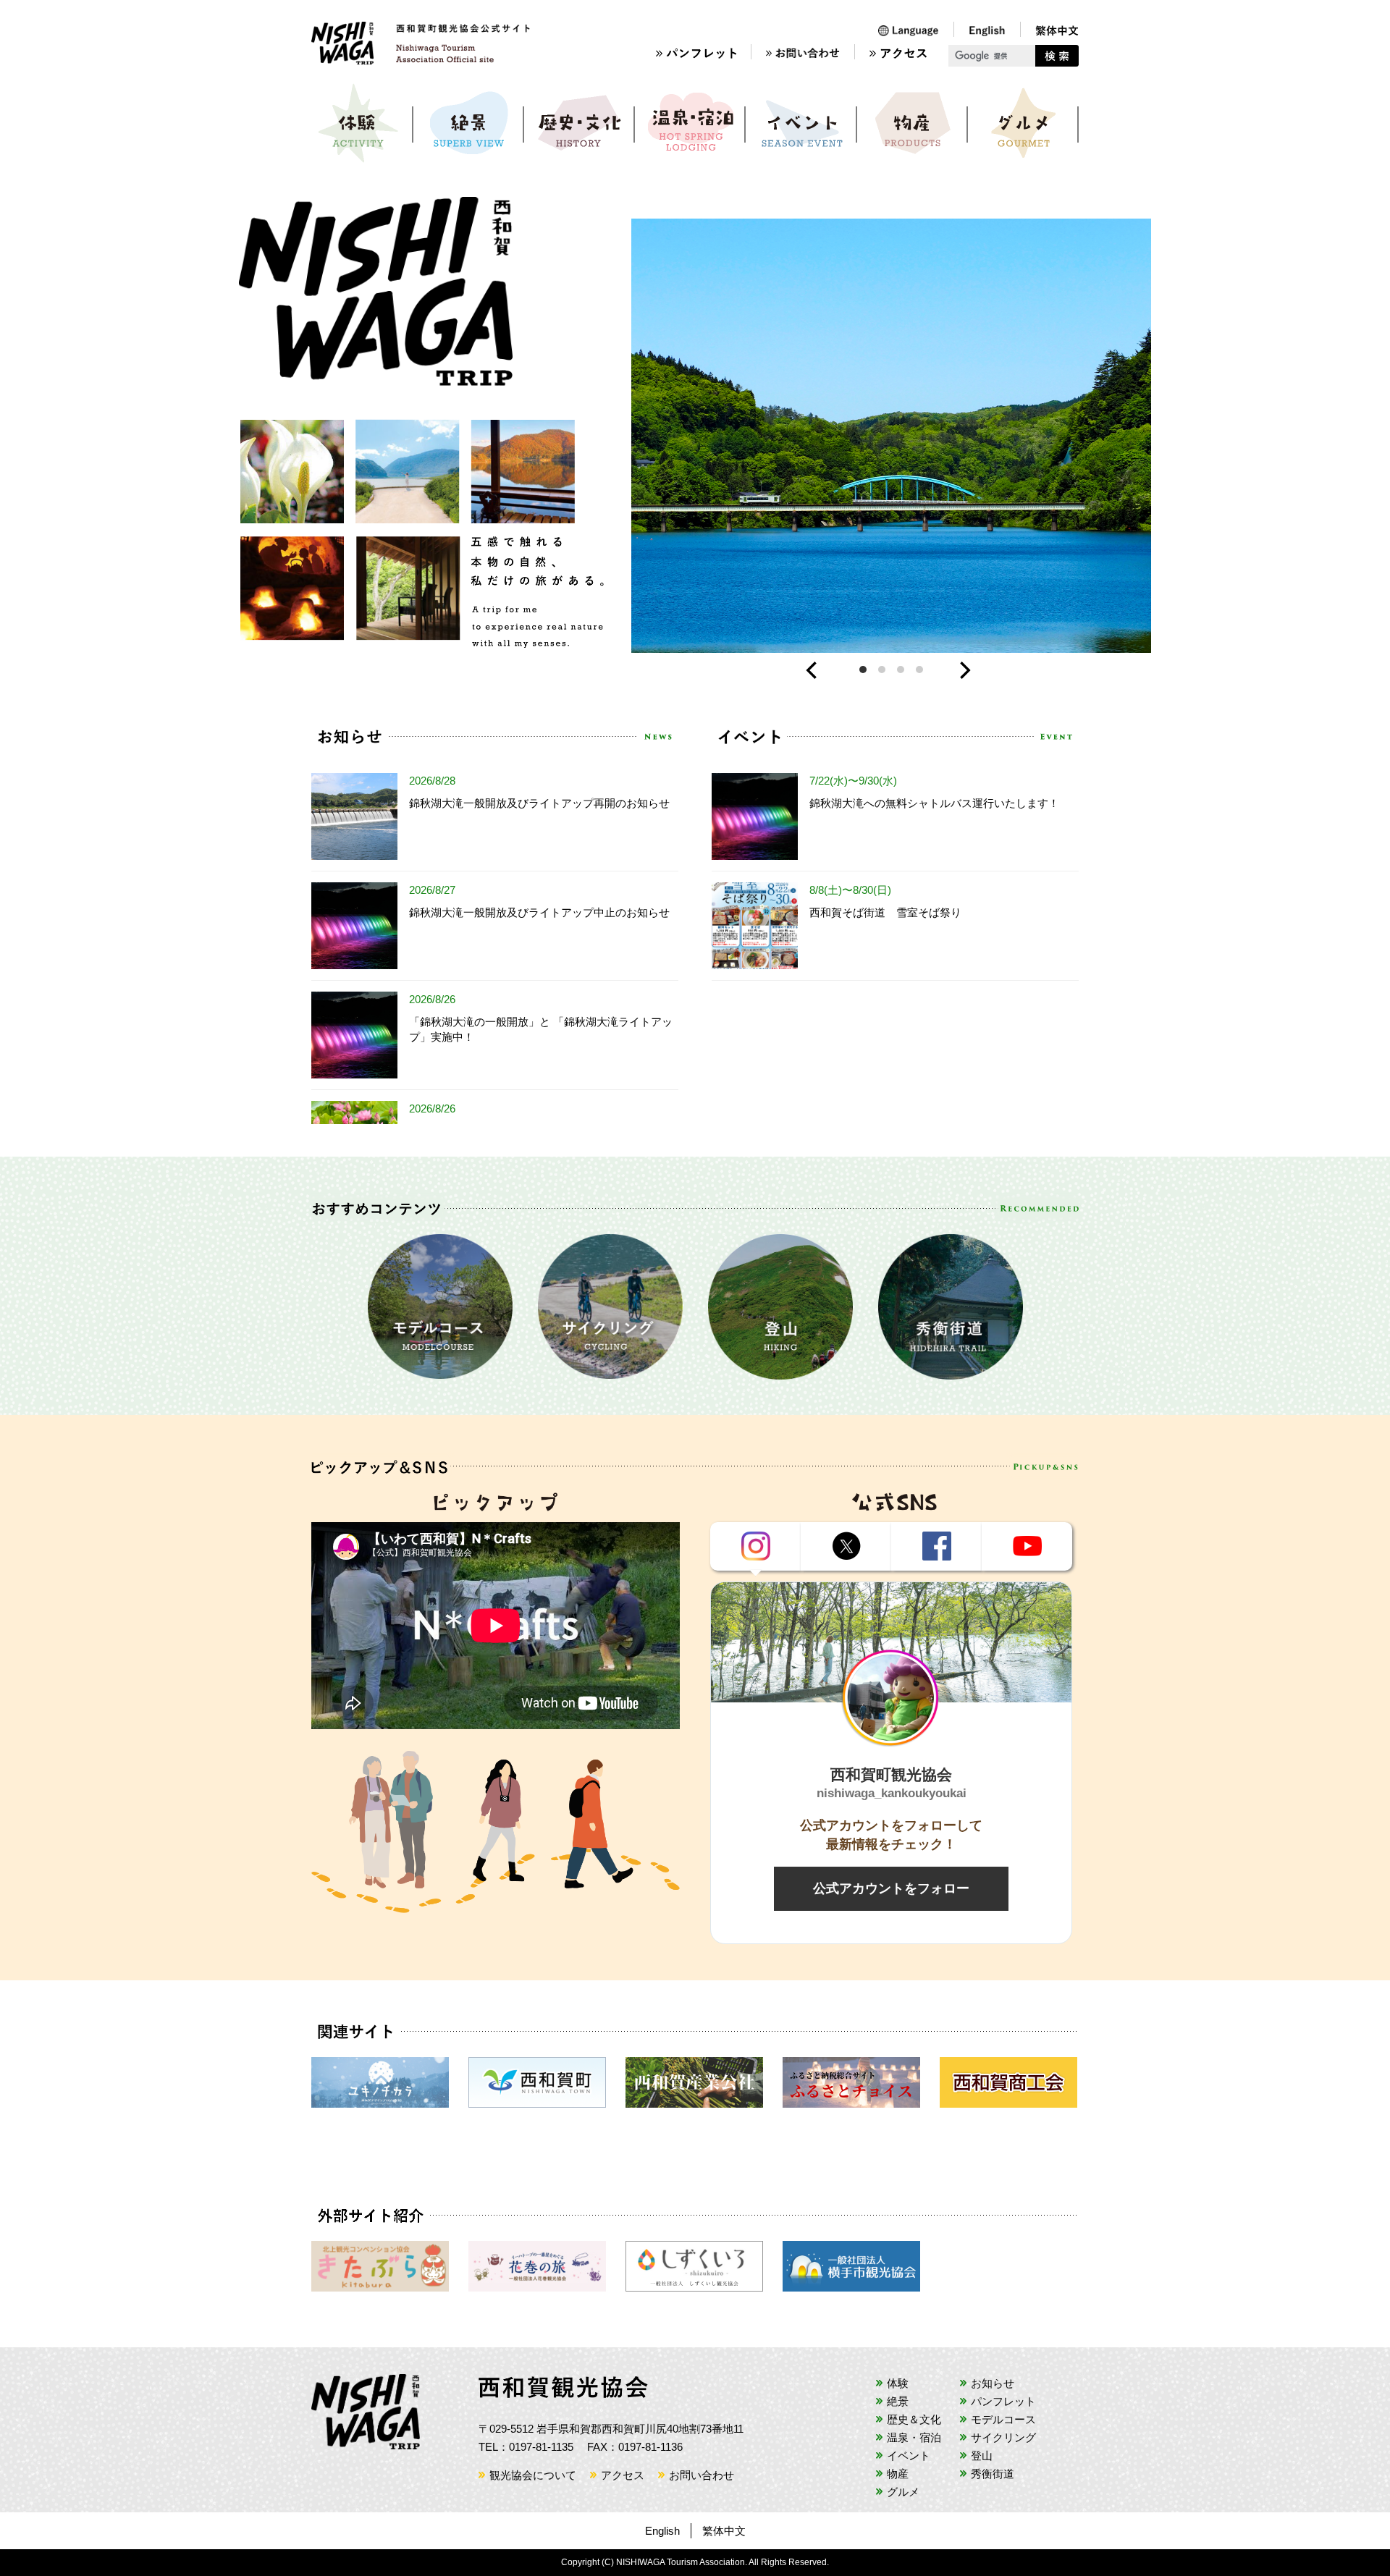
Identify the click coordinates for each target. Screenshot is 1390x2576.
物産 (913, 123)
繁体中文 (724, 2531)
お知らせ (993, 2383)
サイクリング (1003, 2437)
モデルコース (1003, 2419)
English (662, 2531)
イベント (802, 123)
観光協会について (533, 2475)
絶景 (469, 123)
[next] (966, 673)
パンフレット (1003, 2401)
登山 (982, 2455)
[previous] (816, 673)
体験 (358, 123)
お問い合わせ (702, 2475)
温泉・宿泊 (691, 123)
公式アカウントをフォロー (891, 1888)
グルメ (1024, 123)
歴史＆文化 (580, 123)
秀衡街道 (993, 2474)
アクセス (623, 2475)
